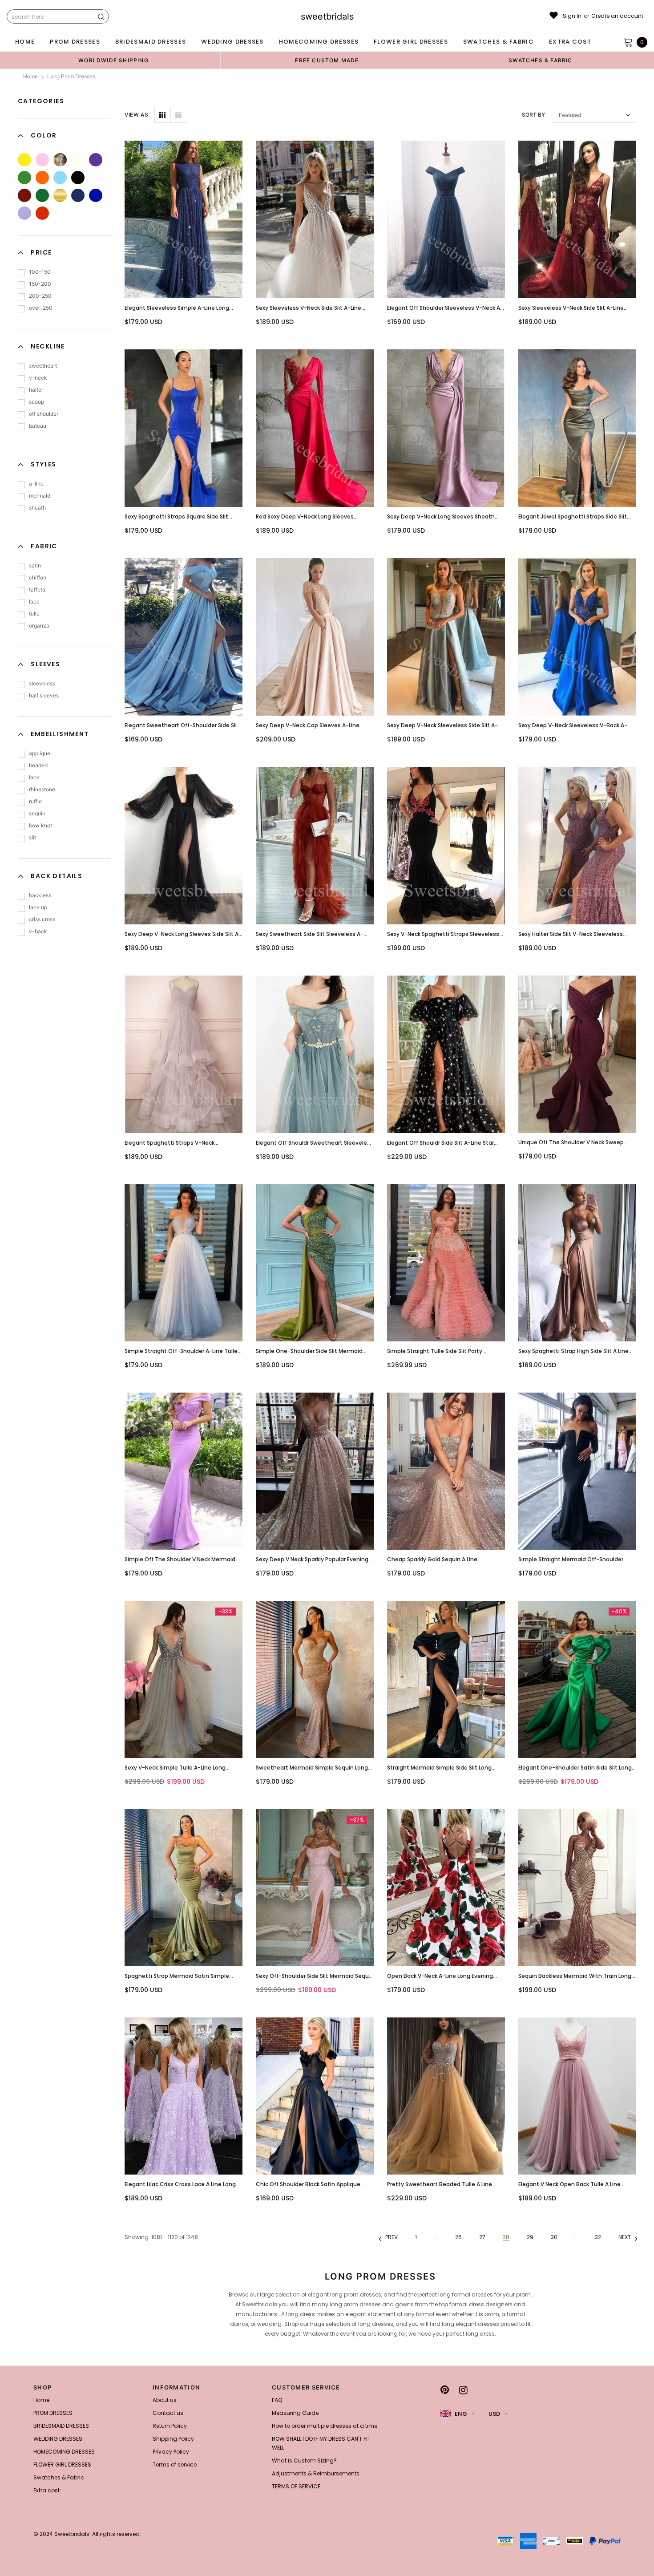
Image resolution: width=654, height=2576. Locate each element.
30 (554, 2237)
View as (136, 115)
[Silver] (60, 160)
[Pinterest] (445, 2390)
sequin (37, 813)
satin (35, 565)
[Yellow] (24, 160)
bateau (38, 426)
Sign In (572, 16)
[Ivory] (78, 160)
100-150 (40, 272)
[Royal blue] (96, 195)
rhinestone (42, 789)
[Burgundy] (24, 195)
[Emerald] (42, 195)
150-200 (40, 284)
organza (39, 626)
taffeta (37, 589)
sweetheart (43, 366)
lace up (38, 907)
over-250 (41, 308)
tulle (34, 614)
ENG (461, 2414)
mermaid (40, 496)
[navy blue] (78, 195)
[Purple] (96, 160)
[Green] (24, 178)
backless (40, 895)
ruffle (35, 801)
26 (458, 2237)
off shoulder (44, 414)
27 (482, 2237)
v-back (38, 931)
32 (598, 2237)
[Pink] (42, 160)
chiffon (38, 577)
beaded (38, 765)
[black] (78, 178)
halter (36, 390)
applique (40, 753)
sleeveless (42, 683)
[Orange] (42, 178)
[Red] (42, 213)
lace (34, 601)
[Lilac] (24, 213)
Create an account (617, 16)
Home (30, 76)
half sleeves (44, 695)
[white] (96, 178)
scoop (36, 402)
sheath (37, 508)
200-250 (40, 296)
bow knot (40, 825)
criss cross (42, 919)
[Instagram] (463, 2390)
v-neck (38, 378)
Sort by (533, 115)
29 (530, 2237)
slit (32, 837)
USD (494, 2414)
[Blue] (60, 178)
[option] (113, 60)
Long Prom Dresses (71, 76)
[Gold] (60, 195)
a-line (36, 484)
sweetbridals (327, 16)
